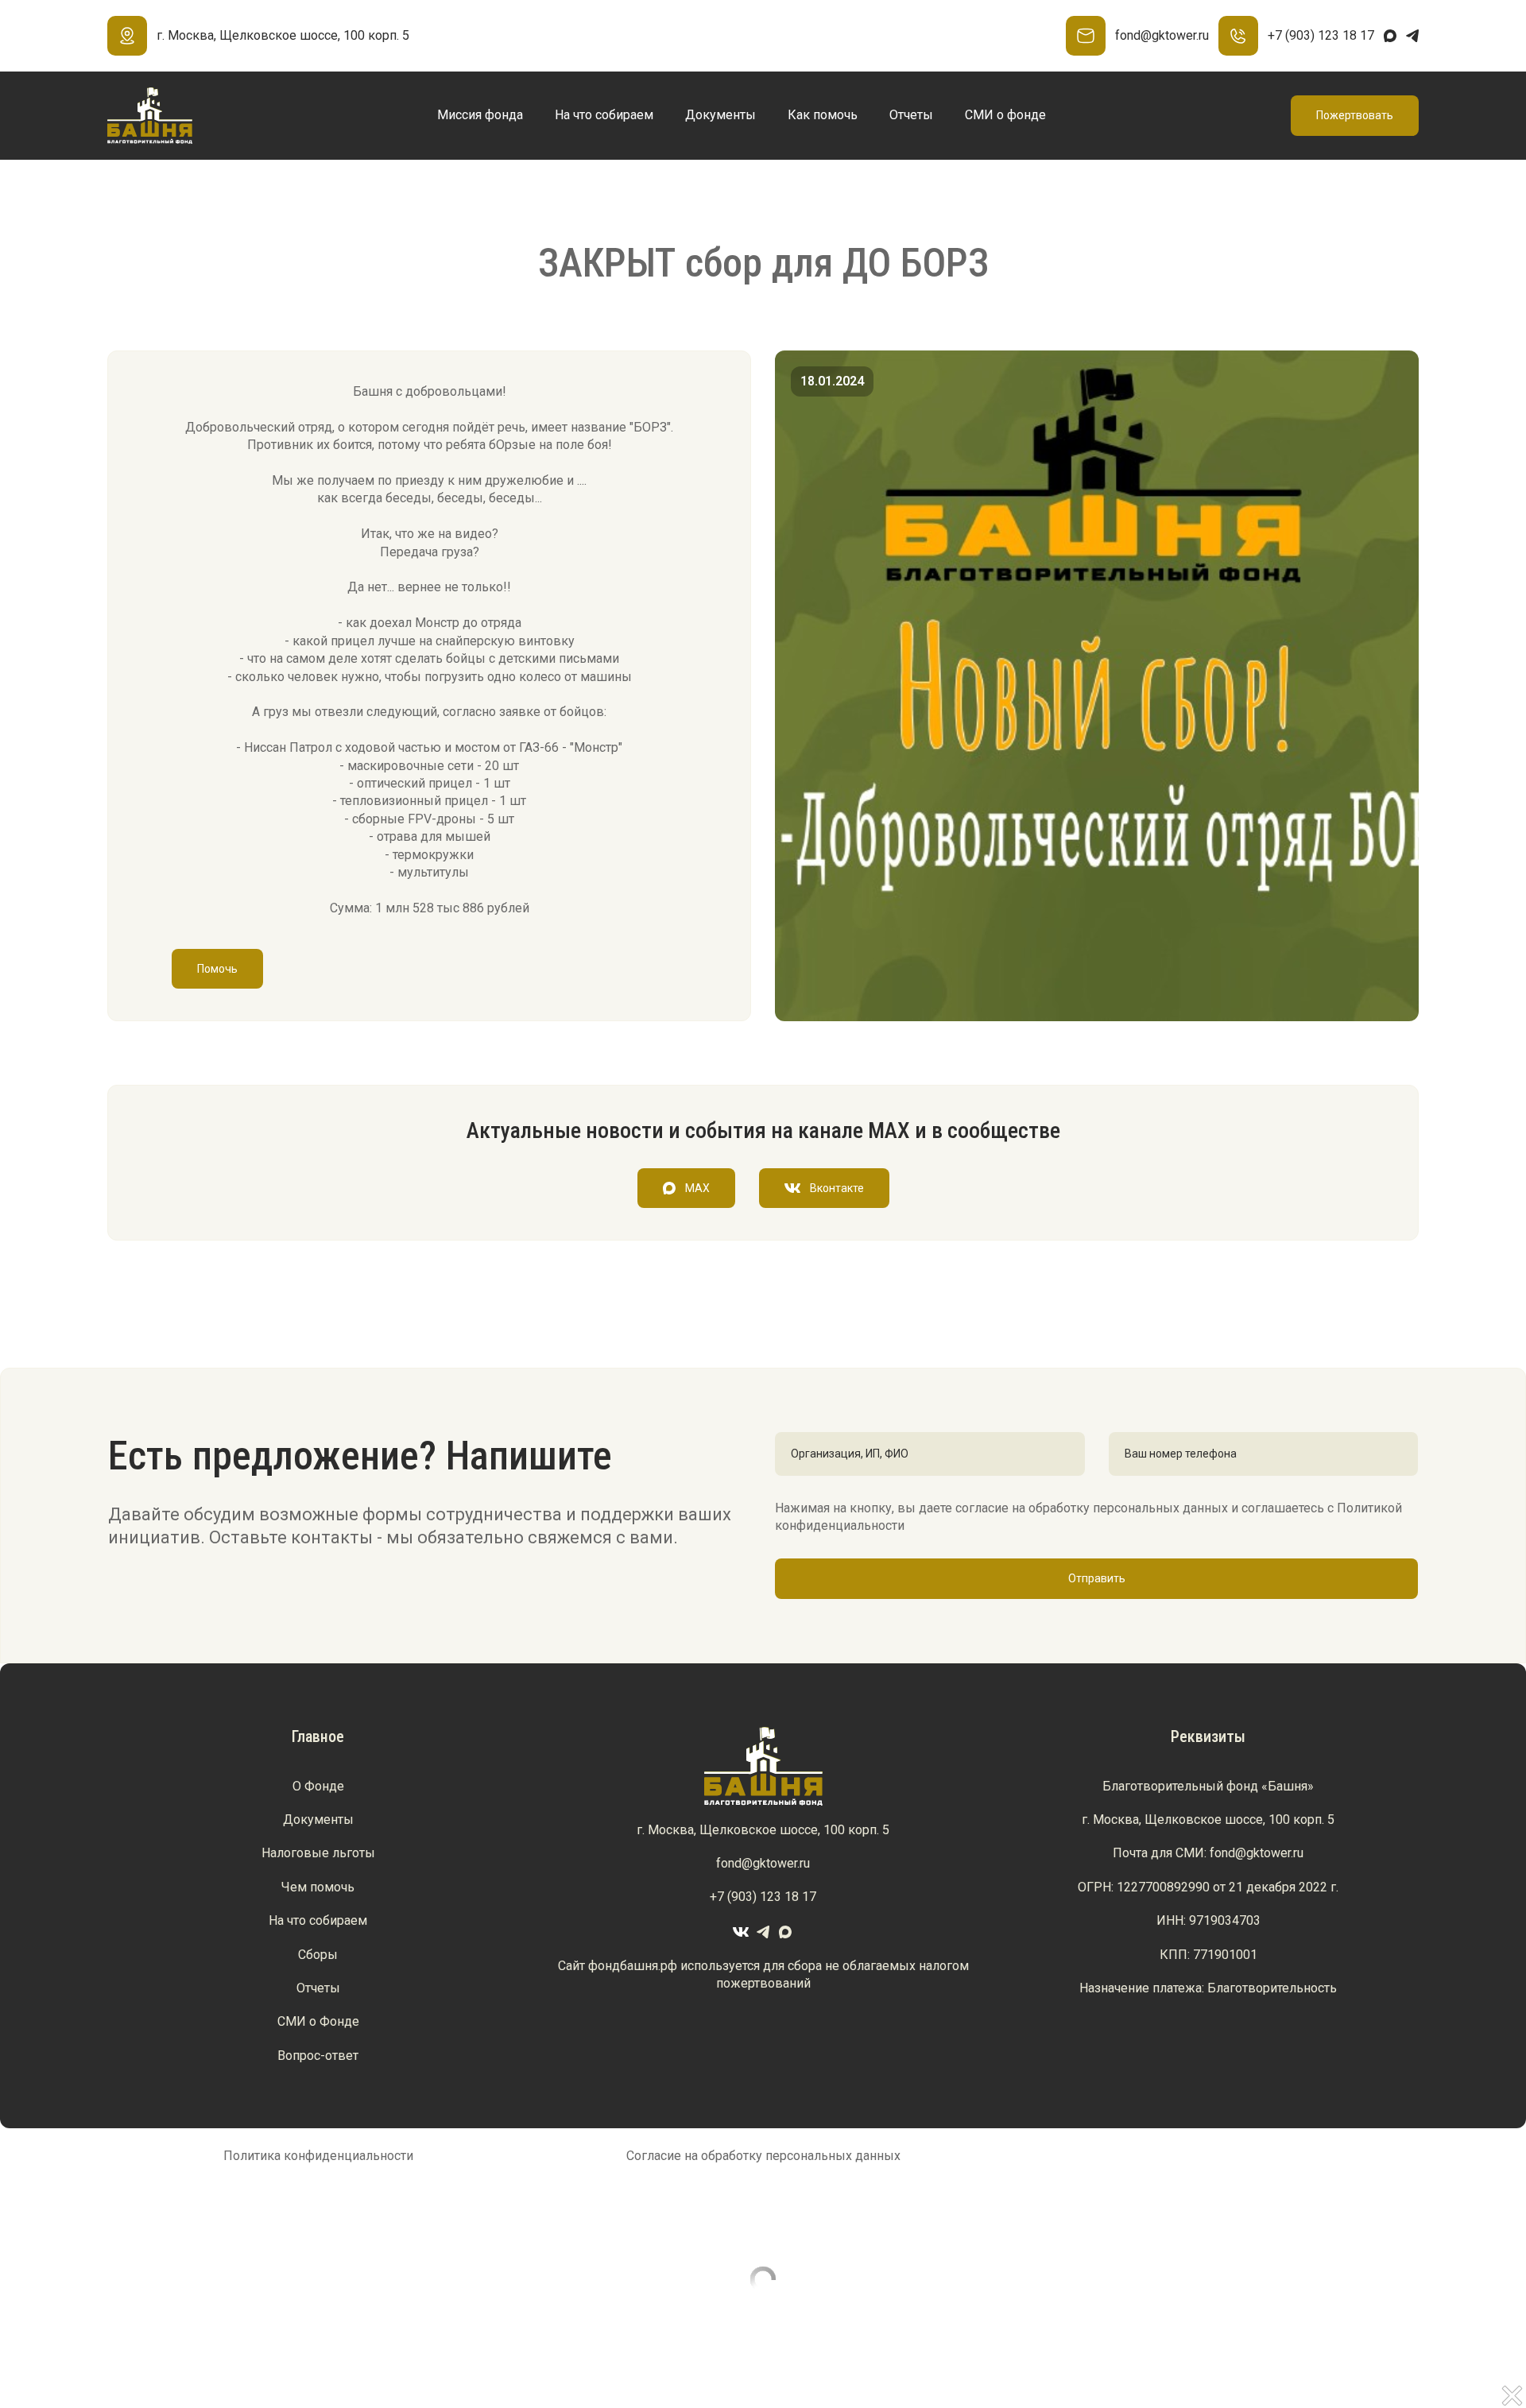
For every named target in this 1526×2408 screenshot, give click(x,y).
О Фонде (318, 1786)
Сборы (318, 1955)
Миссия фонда (480, 115)
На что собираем (604, 115)
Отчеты (911, 115)
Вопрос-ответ (318, 2056)
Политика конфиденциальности (318, 2156)
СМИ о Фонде (318, 2021)
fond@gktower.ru (1162, 35)
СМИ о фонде (1005, 115)
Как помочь (823, 115)
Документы (720, 115)
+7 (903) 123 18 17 (1321, 35)
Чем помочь (318, 1887)
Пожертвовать (1355, 115)
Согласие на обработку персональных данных (763, 2156)
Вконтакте (837, 1188)
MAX (697, 1188)
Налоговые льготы (318, 1853)
